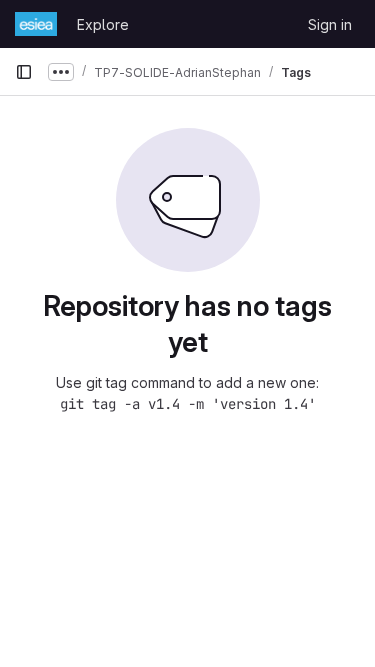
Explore (103, 24)
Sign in (330, 24)
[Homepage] (36, 24)
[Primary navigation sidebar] (24, 72)
